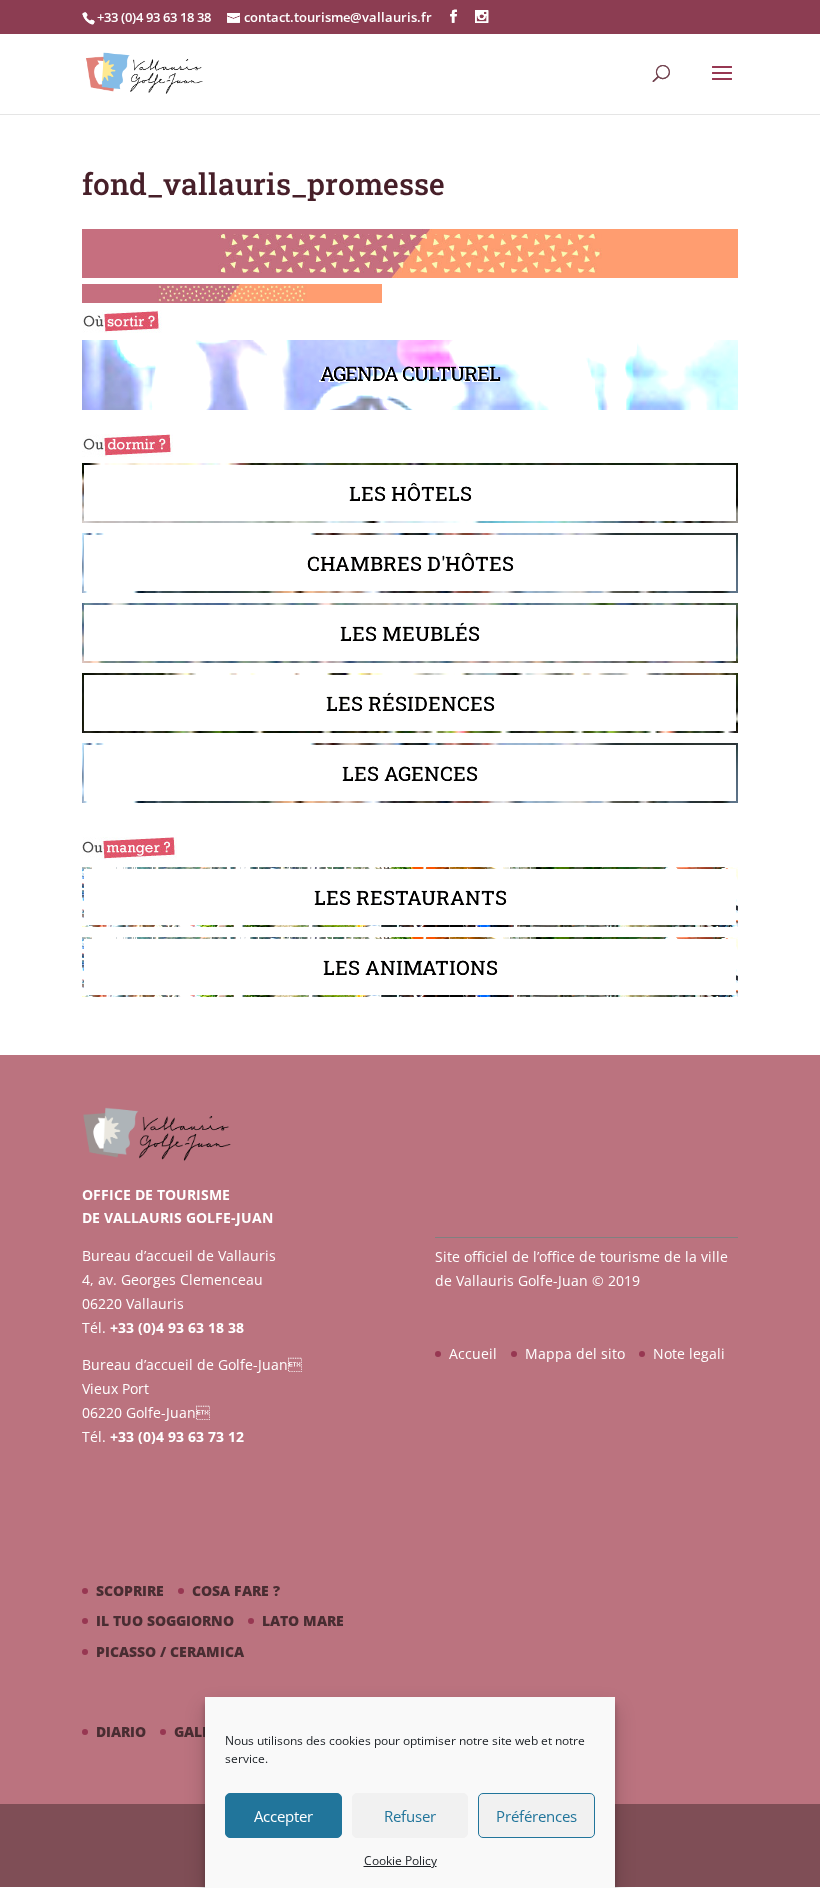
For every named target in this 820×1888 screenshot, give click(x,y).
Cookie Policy (400, 1860)
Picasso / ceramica (170, 1651)
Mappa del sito (575, 1353)
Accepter (283, 1816)
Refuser (410, 1816)
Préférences (536, 1816)
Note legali (689, 1353)
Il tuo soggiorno (165, 1620)
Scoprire (130, 1590)
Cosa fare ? (236, 1590)
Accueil (473, 1353)
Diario (121, 1731)
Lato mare (303, 1620)
